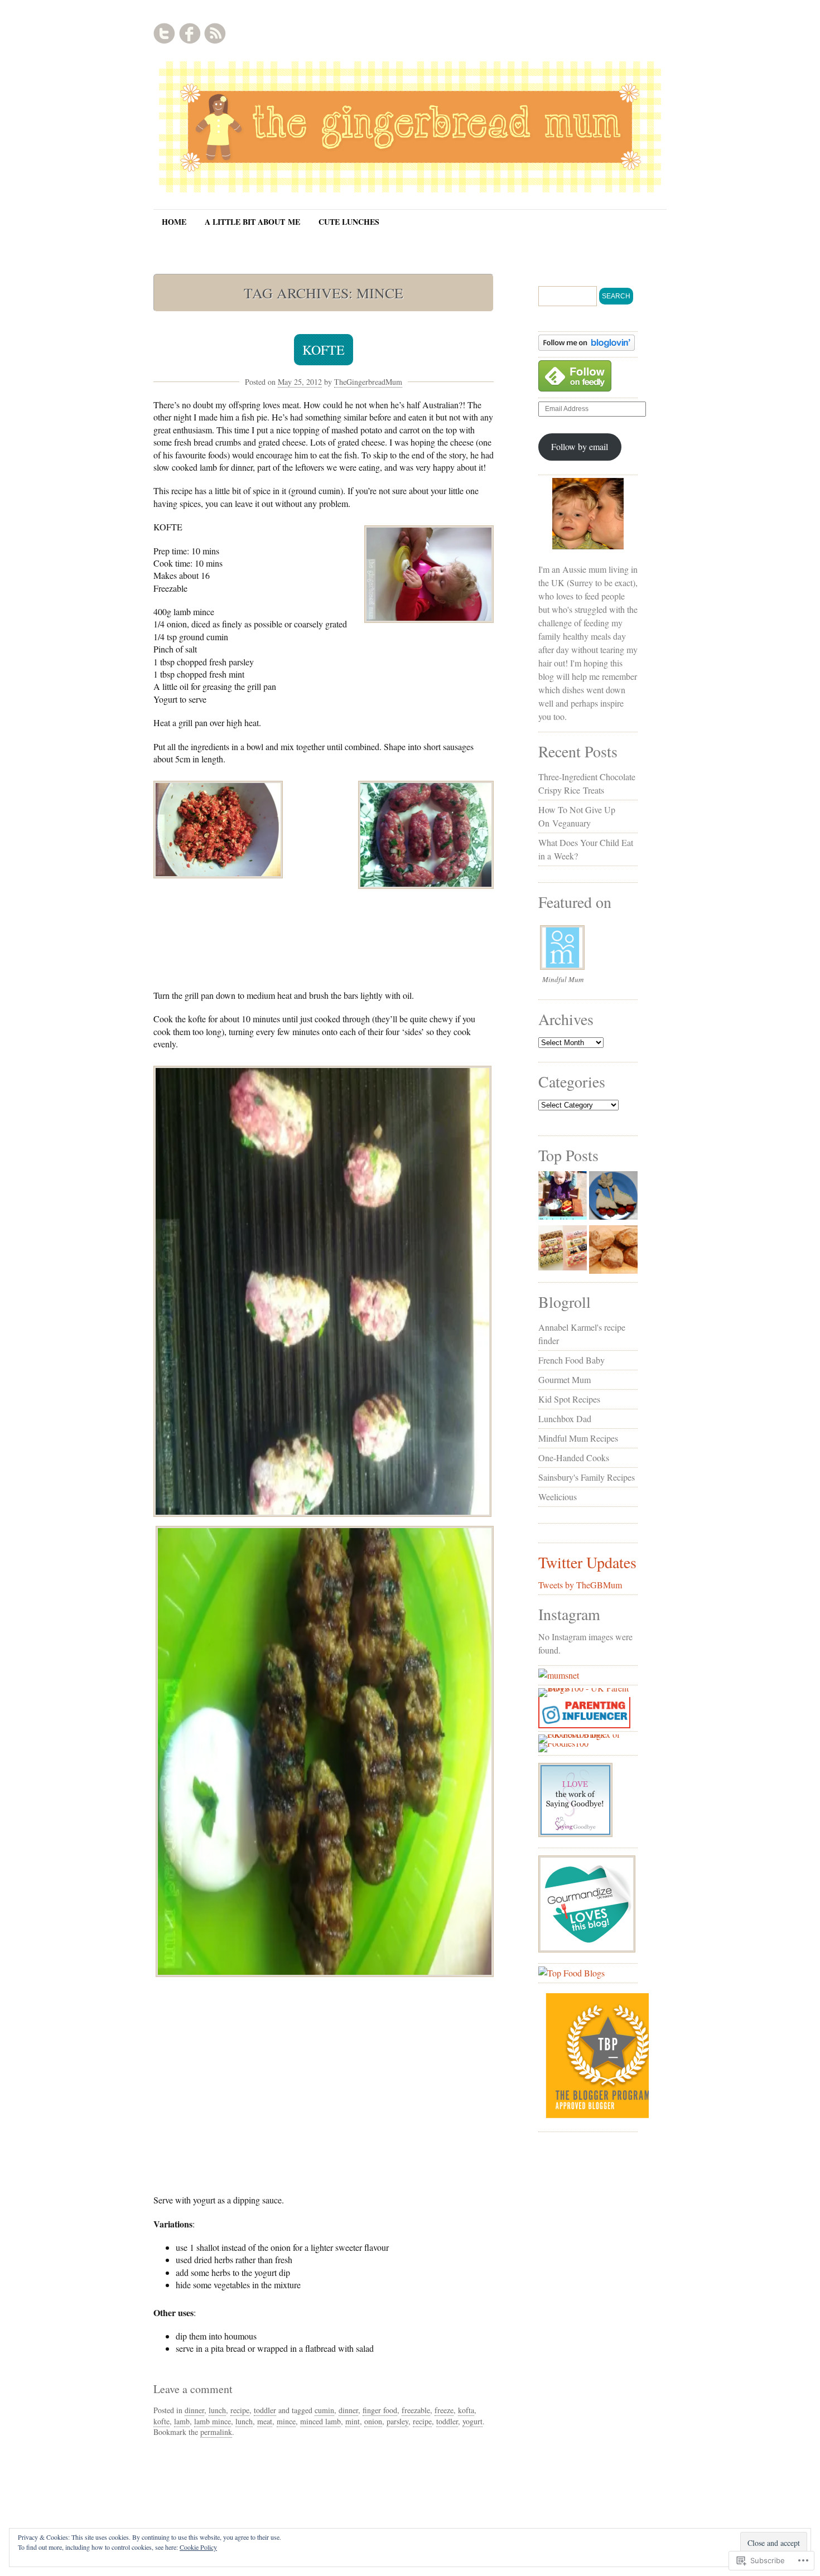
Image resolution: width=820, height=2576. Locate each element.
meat (265, 2421)
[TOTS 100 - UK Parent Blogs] (584, 1688)
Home (174, 222)
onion (373, 2421)
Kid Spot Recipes (569, 1399)
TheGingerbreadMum (368, 382)
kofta (466, 2410)
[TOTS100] (584, 1725)
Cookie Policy (198, 2547)
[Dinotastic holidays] (613, 1197)
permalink (216, 2432)
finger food (380, 2410)
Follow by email (580, 446)
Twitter (165, 33)
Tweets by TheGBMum (580, 1585)
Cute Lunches (349, 222)
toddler (265, 2410)
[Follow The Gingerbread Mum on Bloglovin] (587, 347)
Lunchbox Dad (565, 1419)
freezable (416, 2410)
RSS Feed (215, 33)
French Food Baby (571, 1360)
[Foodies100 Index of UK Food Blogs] (584, 1734)
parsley (397, 2421)
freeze (444, 2410)
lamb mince (213, 2421)
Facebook (190, 33)
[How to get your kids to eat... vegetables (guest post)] (563, 1197)
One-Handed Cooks (574, 1458)
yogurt (472, 2421)
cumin (324, 2410)
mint (353, 2421)
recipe (240, 2410)
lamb (182, 2421)
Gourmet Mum (565, 1379)
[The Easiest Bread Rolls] (613, 1251)
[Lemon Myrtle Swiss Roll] (563, 1250)
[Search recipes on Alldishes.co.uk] (571, 1973)
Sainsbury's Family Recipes (587, 1477)
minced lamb (320, 2421)
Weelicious (558, 1497)
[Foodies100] (563, 1743)
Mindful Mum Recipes (578, 1438)
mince (286, 2421)
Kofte (324, 350)
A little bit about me (252, 222)
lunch (217, 2410)
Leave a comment (193, 2389)
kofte (161, 2421)
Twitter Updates (587, 1562)
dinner (194, 2410)
